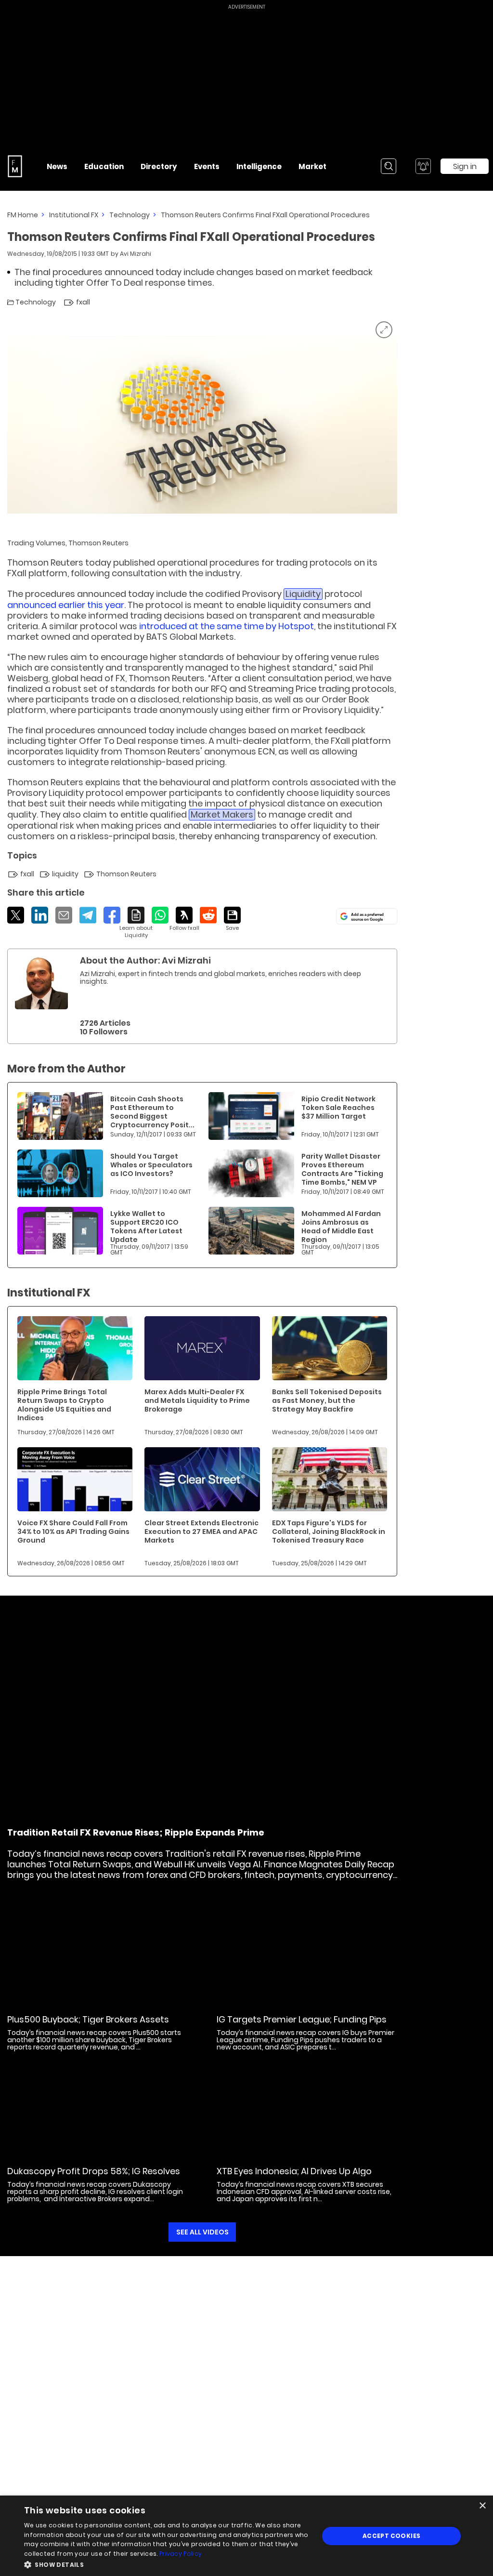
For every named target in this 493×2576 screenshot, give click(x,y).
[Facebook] (112, 915)
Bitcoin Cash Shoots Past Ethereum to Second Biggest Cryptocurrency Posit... (152, 1112)
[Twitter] (16, 915)
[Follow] (184, 919)
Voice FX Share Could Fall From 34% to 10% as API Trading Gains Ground (73, 1532)
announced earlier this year (66, 605)
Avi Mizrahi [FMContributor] (136, 254)
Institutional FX (74, 215)
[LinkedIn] (40, 915)
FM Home (23, 215)
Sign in (465, 166)
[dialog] (246, 2536)
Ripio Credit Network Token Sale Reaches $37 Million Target (338, 1108)
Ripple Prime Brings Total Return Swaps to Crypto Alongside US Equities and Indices (64, 1405)
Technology (130, 215)
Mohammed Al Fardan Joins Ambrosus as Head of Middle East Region (341, 1227)
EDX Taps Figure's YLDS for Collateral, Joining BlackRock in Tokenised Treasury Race (329, 1532)
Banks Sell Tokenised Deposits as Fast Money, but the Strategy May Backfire (327, 1400)
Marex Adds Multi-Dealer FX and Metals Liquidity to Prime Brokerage (197, 1400)
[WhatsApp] (160, 915)
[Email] (64, 915)
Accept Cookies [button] (392, 2536)
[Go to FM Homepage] (15, 166)
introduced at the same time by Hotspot (227, 626)
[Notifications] (423, 166)
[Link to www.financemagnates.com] (60, 1116)
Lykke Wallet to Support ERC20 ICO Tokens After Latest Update (146, 1227)
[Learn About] (136, 923)
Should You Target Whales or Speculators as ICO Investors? (151, 1165)
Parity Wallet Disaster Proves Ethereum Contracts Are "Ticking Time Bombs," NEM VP (342, 1169)
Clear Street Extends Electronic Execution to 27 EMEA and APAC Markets (201, 1532)
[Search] (389, 166)
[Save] (232, 919)
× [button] (482, 2506)
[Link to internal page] (41, 983)
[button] (167, 2564)
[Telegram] (88, 915)
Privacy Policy (181, 2554)
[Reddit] (208, 915)
